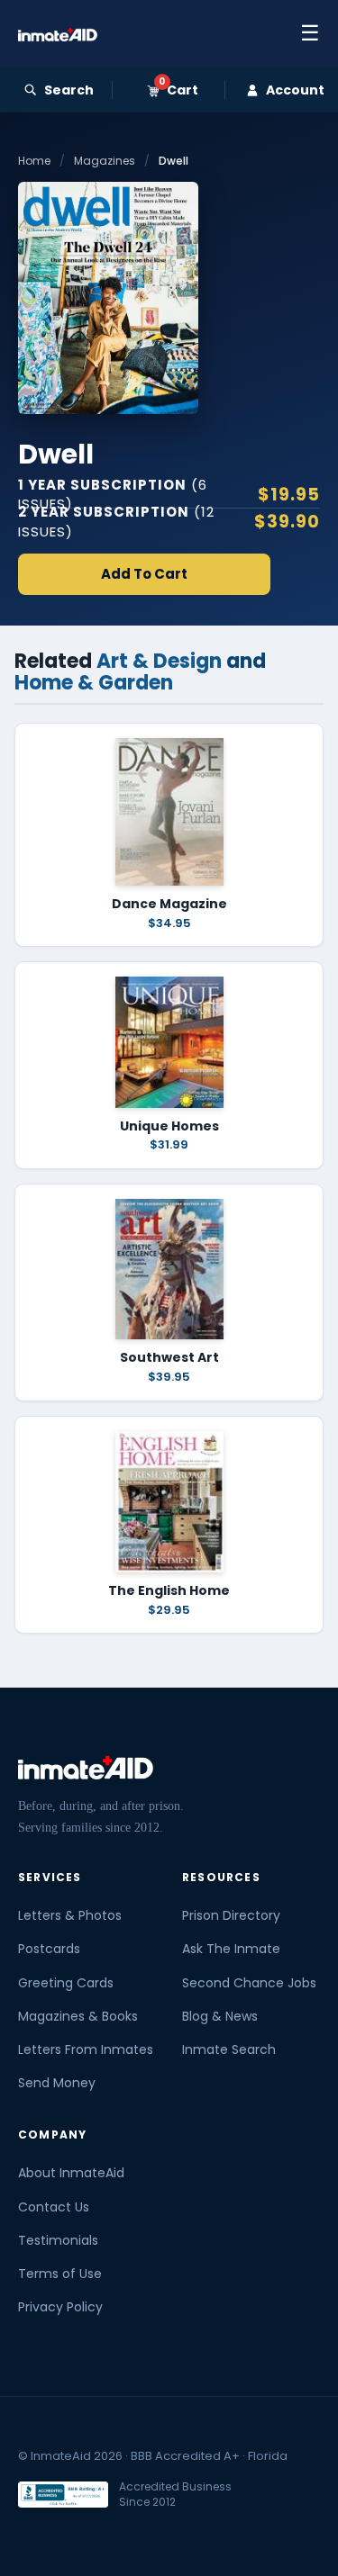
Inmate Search (229, 2049)
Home (34, 161)
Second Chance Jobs (249, 1983)
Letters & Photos (70, 1915)
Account (295, 90)
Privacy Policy (60, 2307)
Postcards (49, 1949)
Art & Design (159, 661)
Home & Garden (94, 683)
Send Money (57, 2083)
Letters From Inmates (86, 2049)
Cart (178, 90)
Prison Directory (231, 1915)
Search (69, 90)
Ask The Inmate (231, 1949)
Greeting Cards (66, 1983)
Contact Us (54, 2207)
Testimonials (58, 2240)
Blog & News (220, 2016)
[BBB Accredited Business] (63, 2495)
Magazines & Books (78, 2016)
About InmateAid (71, 2173)
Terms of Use (60, 2274)
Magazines (105, 161)
